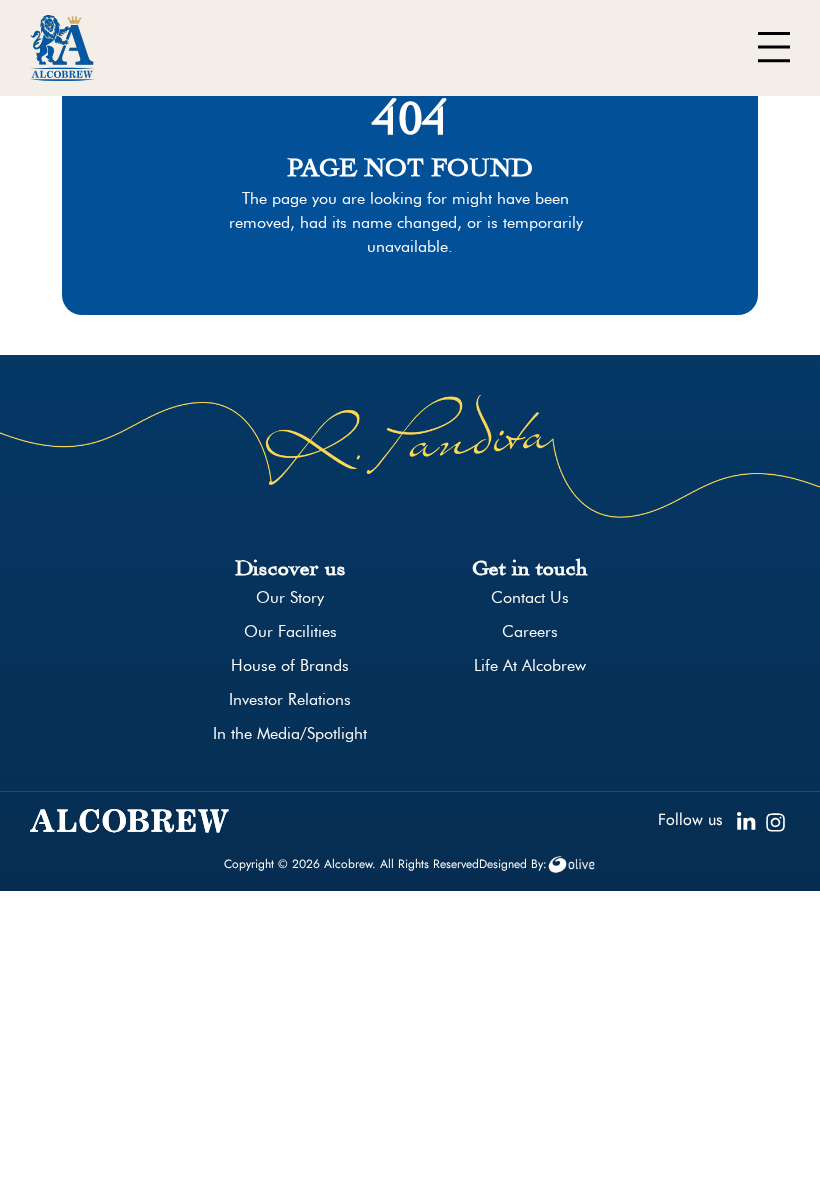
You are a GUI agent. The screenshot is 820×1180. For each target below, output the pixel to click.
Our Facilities (290, 631)
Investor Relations (290, 699)
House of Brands (290, 665)
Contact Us (530, 597)
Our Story (290, 597)
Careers (530, 631)
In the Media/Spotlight (290, 733)
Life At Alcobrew (530, 665)
